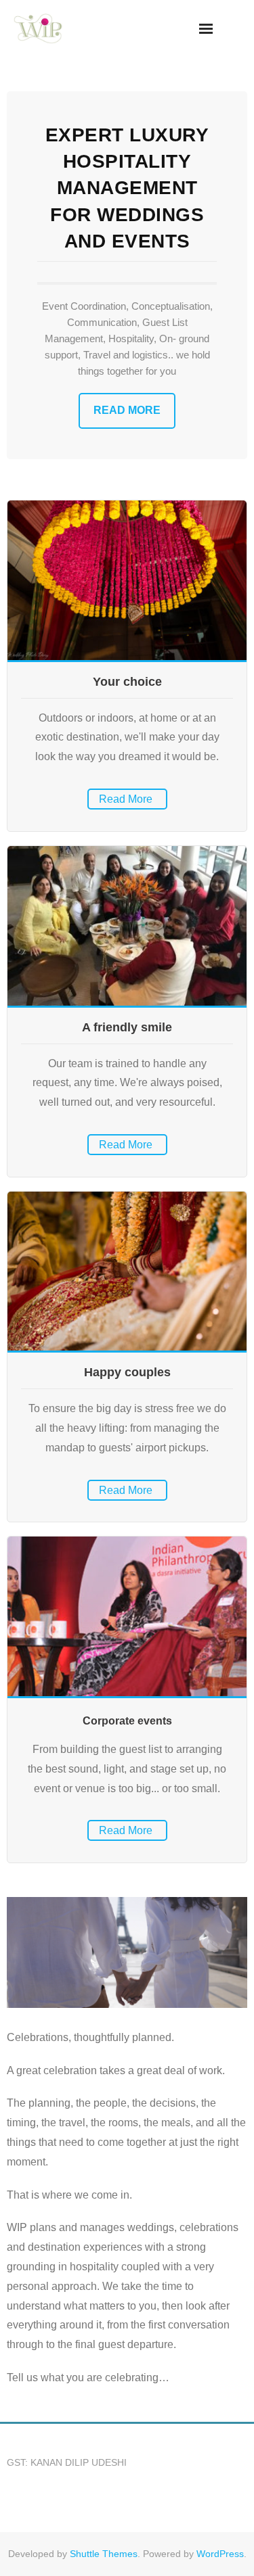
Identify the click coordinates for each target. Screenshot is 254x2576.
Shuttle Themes (104, 2554)
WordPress (220, 2554)
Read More (127, 410)
